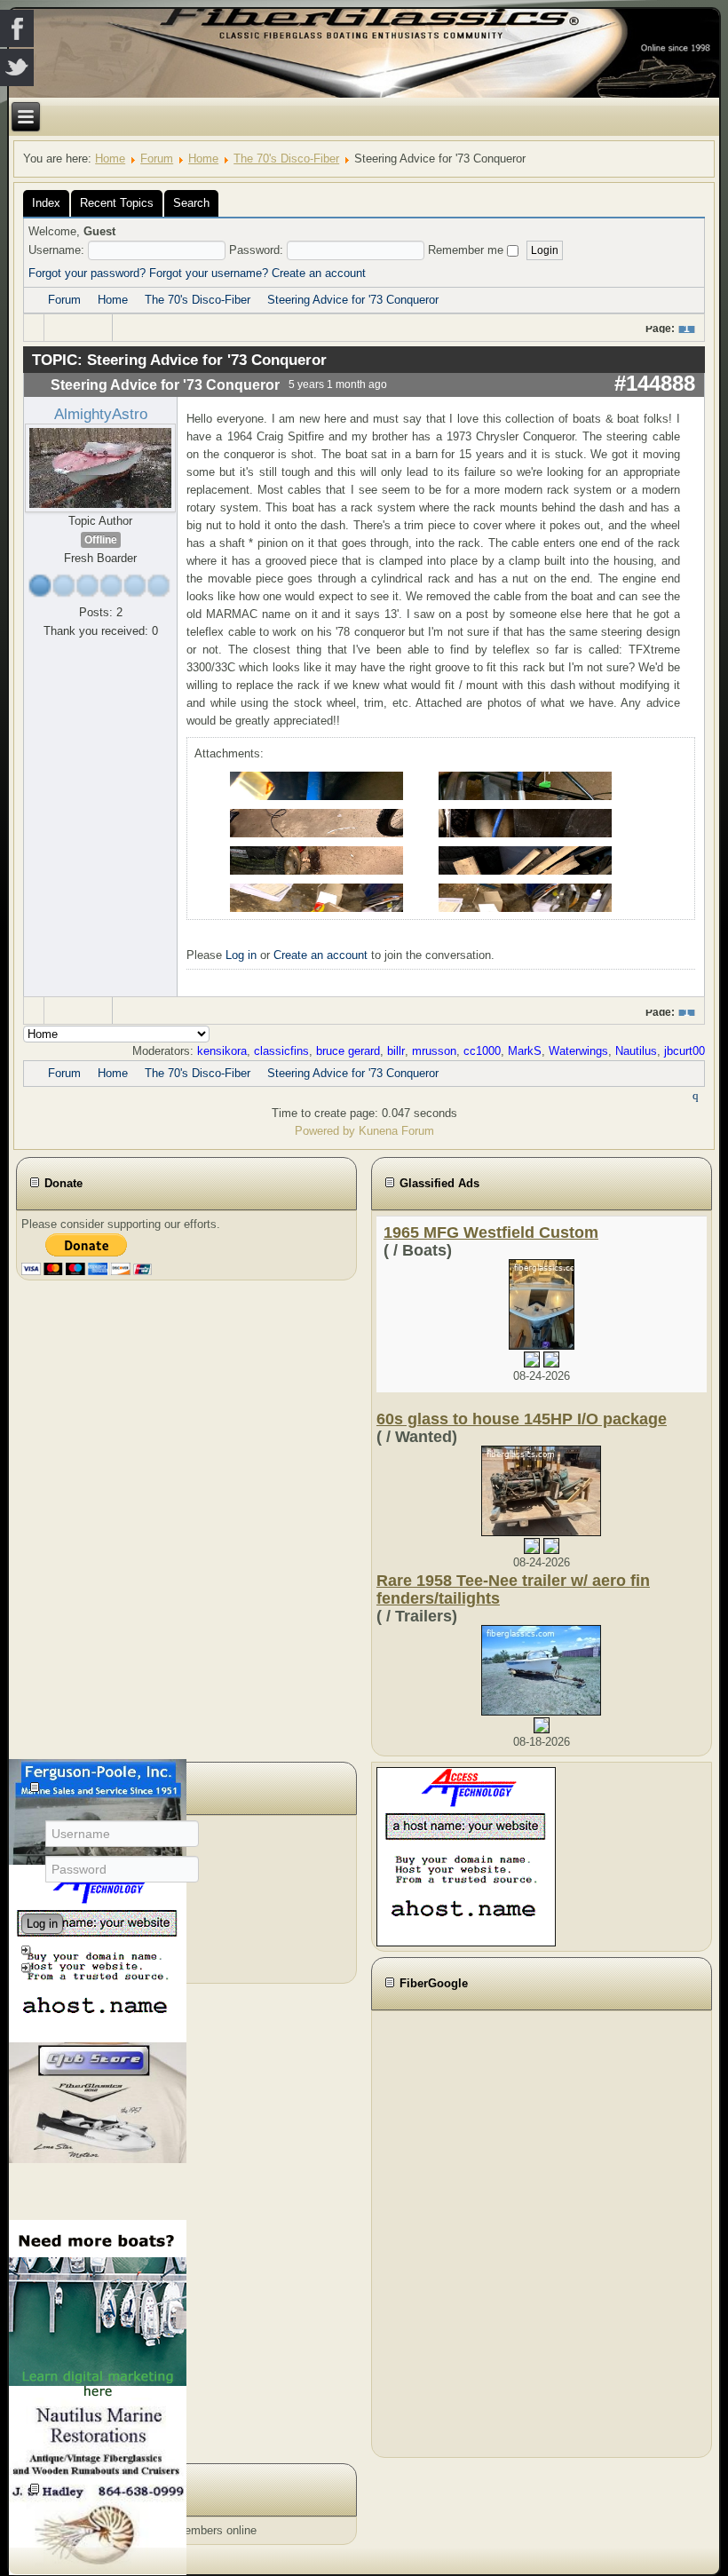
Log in (241, 955)
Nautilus (636, 1051)
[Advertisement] (474, 2231)
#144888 (655, 383)
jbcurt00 (684, 1051)
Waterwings (578, 1051)
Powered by (325, 1131)
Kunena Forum (396, 1131)
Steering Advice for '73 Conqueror (353, 300)
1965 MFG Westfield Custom (491, 1233)
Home (110, 159)
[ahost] (466, 1856)
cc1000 (482, 1051)
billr (396, 1051)
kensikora (222, 1051)
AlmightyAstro (101, 414)
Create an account (319, 273)
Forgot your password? (87, 273)
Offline (101, 540)
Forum (157, 159)
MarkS (525, 1051)
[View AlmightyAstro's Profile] (100, 468)
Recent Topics (117, 203)
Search (191, 203)
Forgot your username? (209, 273)
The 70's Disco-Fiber (286, 159)
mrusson (434, 1051)
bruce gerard (348, 1051)
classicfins (281, 1051)
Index (46, 203)
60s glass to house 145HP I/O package (522, 1419)
